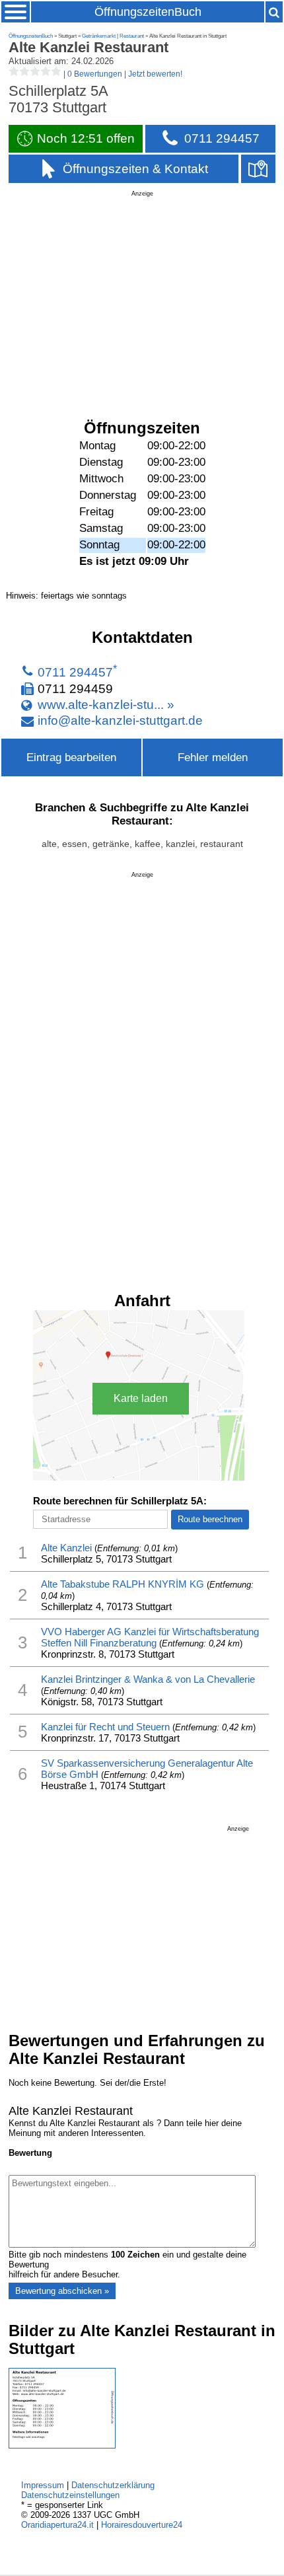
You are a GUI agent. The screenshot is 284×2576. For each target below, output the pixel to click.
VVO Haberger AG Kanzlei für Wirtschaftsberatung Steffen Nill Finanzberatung (150, 1637)
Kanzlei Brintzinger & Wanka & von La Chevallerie (148, 1679)
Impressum (43, 2485)
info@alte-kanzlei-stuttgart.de (120, 721)
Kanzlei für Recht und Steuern (105, 1727)
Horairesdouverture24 (142, 2525)
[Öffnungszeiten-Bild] (62, 2446)
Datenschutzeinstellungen (70, 2495)
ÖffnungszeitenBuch (148, 12)
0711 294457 (75, 673)
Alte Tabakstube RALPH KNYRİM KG (123, 1584)
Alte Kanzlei (66, 1548)
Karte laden (141, 1398)
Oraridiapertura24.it (57, 2525)
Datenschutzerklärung (113, 2485)
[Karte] (258, 169)
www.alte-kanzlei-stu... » (106, 704)
